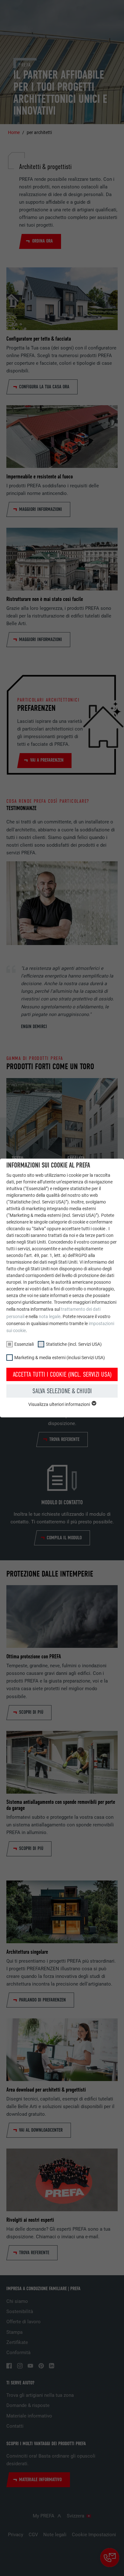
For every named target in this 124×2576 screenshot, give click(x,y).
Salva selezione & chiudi (62, 1391)
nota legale (50, 1316)
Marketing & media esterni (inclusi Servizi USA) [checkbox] (60, 1358)
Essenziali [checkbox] (24, 1344)
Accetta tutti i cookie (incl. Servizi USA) (62, 1374)
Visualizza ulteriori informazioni (60, 1404)
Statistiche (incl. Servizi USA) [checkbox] (74, 1344)
